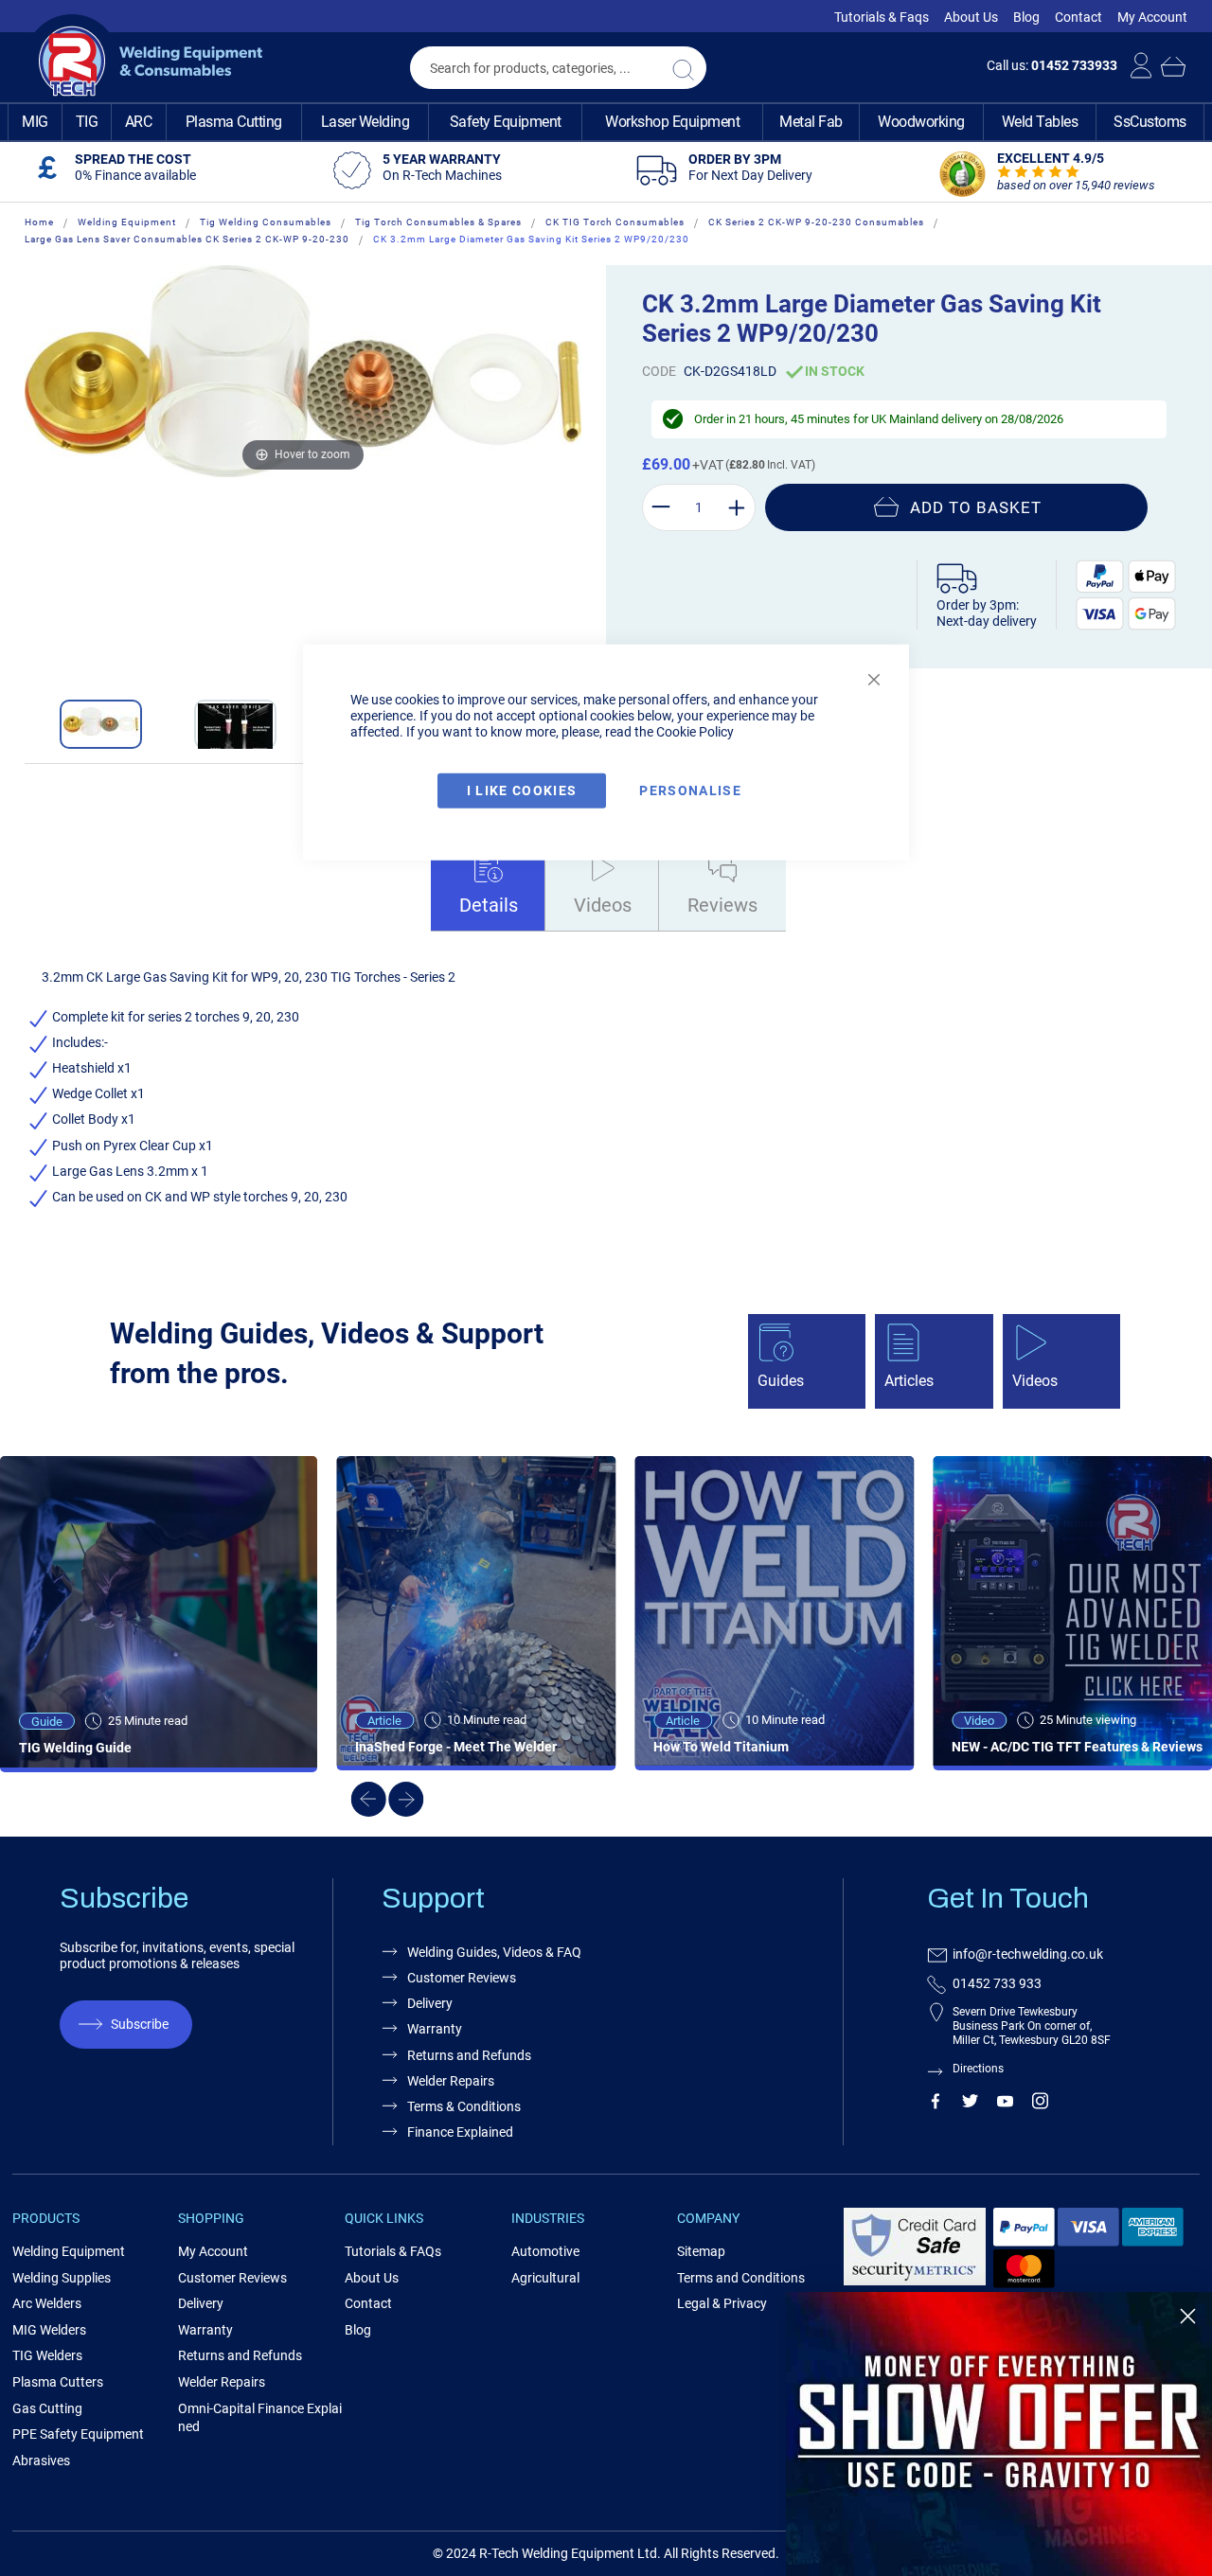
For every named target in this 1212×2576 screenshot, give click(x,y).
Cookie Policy (695, 731)
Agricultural (545, 2278)
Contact (1078, 17)
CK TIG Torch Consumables (615, 222)
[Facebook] (935, 2105)
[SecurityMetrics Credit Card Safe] (915, 2282)
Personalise (690, 791)
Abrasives (41, 2461)
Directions (978, 2069)
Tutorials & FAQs (393, 2251)
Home (39, 222)
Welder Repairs (451, 2081)
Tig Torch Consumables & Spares (438, 222)
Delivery (430, 2003)
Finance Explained (460, 2132)
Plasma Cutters (58, 2382)
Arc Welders (47, 2303)
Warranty (435, 2029)
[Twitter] (970, 2105)
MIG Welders (49, 2330)
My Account (1152, 17)
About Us (971, 17)
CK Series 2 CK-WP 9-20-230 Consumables (816, 222)
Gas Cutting (47, 2408)
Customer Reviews (462, 1978)
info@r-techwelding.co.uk (1028, 1954)
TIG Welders (47, 2355)
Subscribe (140, 2024)
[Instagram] (1040, 2105)
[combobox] (558, 68)
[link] (999, 2434)
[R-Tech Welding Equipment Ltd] (143, 62)
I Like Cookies (522, 791)
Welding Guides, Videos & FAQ (494, 1952)
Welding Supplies (62, 2278)
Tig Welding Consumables (266, 222)
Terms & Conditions (464, 2106)
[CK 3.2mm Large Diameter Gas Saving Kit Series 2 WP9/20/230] (101, 724)
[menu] (606, 122)
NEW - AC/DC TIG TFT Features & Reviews (1077, 1747)
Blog (1026, 17)
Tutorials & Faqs (882, 17)
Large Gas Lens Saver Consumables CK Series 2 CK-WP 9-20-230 (187, 239)
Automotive (545, 2251)
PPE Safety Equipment (78, 2434)
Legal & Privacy (722, 2303)
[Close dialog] (1188, 2316)
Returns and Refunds (469, 2055)
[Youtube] (1005, 2105)
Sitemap (701, 2251)
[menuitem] (35, 122)
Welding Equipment (127, 222)
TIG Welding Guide (75, 1748)
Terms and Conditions (741, 2278)
